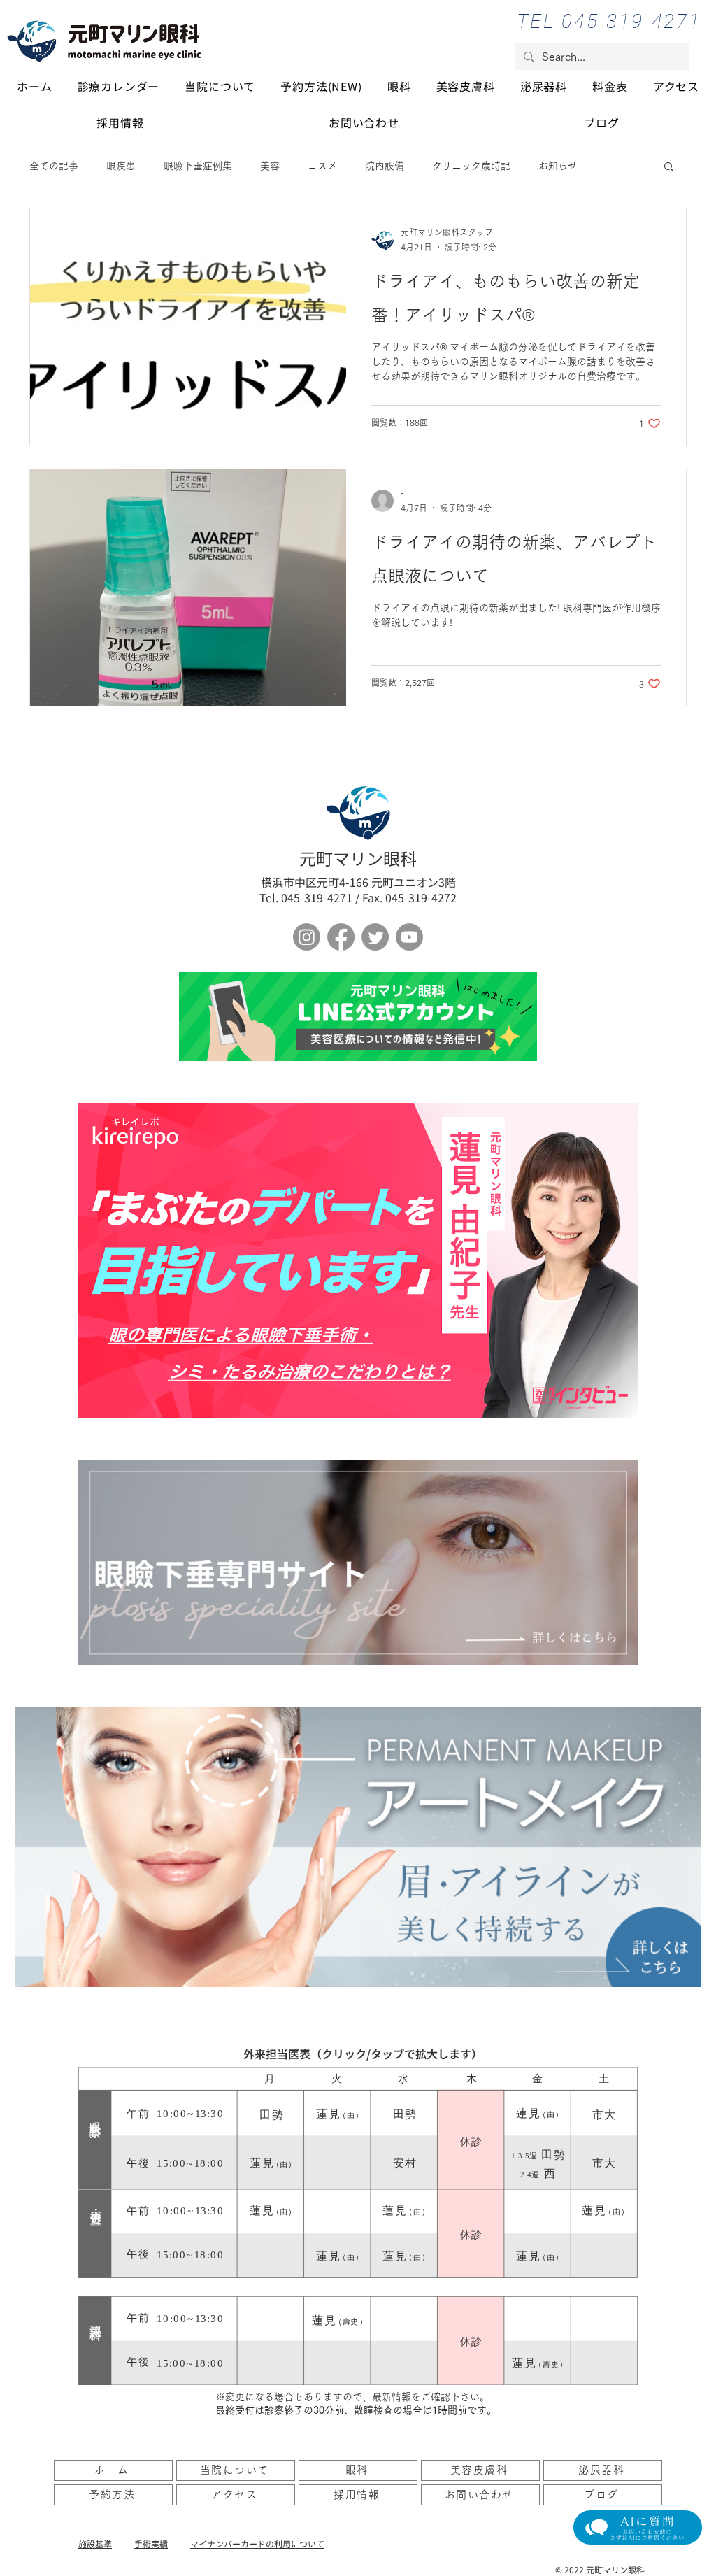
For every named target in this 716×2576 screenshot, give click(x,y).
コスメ (322, 166)
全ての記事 (54, 166)
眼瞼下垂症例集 (198, 166)
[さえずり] (375, 937)
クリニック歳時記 (471, 166)
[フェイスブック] (341, 937)
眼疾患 (121, 166)
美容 (270, 166)
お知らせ (558, 166)
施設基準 (95, 2543)
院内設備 (385, 166)
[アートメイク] (358, 1847)
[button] (669, 168)
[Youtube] (409, 937)
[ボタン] (358, 1016)
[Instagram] (307, 937)
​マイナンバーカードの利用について (257, 2543)
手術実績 (151, 2543)
